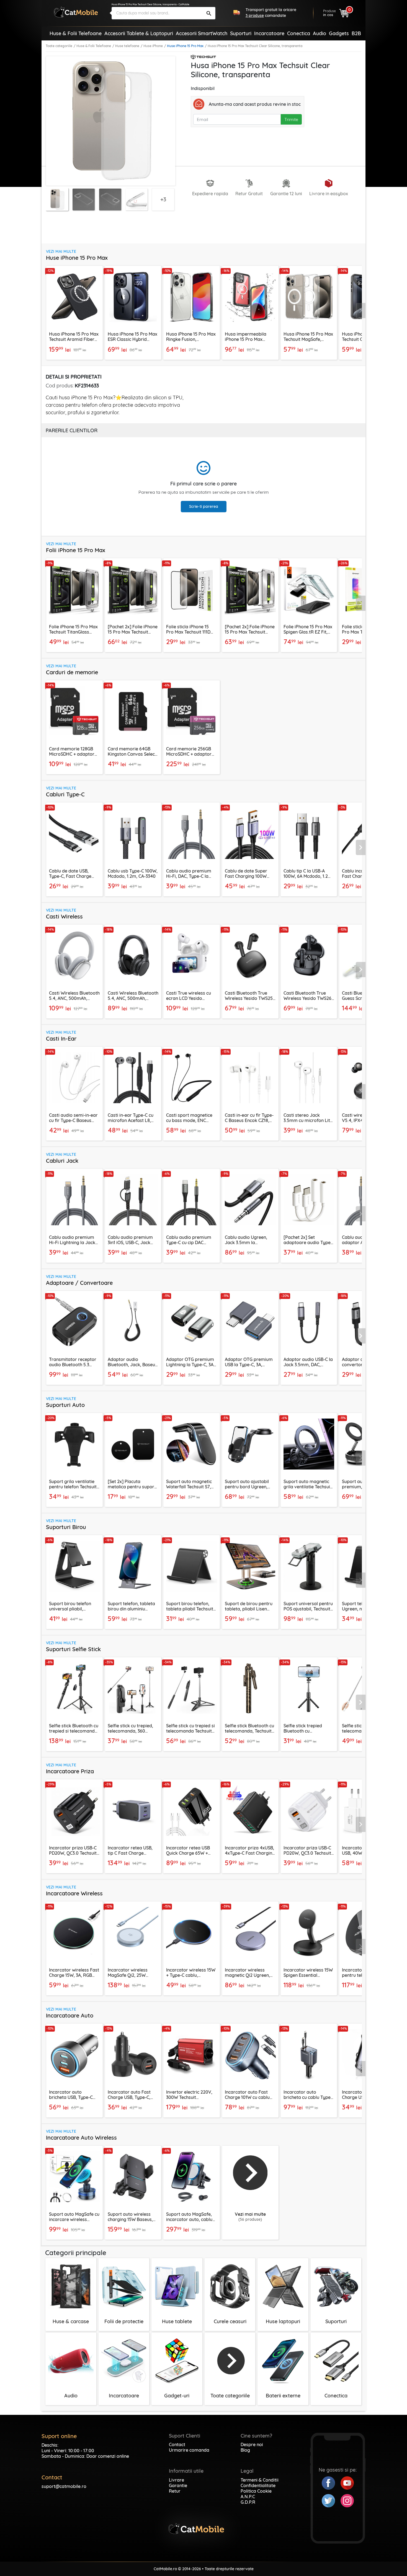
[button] (361, 311)
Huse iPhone (153, 46)
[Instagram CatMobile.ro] (347, 2500)
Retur (175, 2491)
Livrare (177, 2480)
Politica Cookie (256, 2491)
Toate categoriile (59, 46)
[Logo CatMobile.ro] (76, 12)
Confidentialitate (258, 2485)
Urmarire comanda (189, 2450)
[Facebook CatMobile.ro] (331, 2482)
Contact (177, 2444)
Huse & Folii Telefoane (94, 46)
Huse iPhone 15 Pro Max (185, 46)
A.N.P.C (248, 2497)
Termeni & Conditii (260, 2480)
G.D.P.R (248, 2502)
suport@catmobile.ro (64, 2486)
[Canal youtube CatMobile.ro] (347, 2482)
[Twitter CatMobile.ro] (331, 2500)
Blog (245, 2450)
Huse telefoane (127, 46)
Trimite (291, 119)
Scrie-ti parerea (204, 506)
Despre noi (252, 2444)
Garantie (178, 2485)
